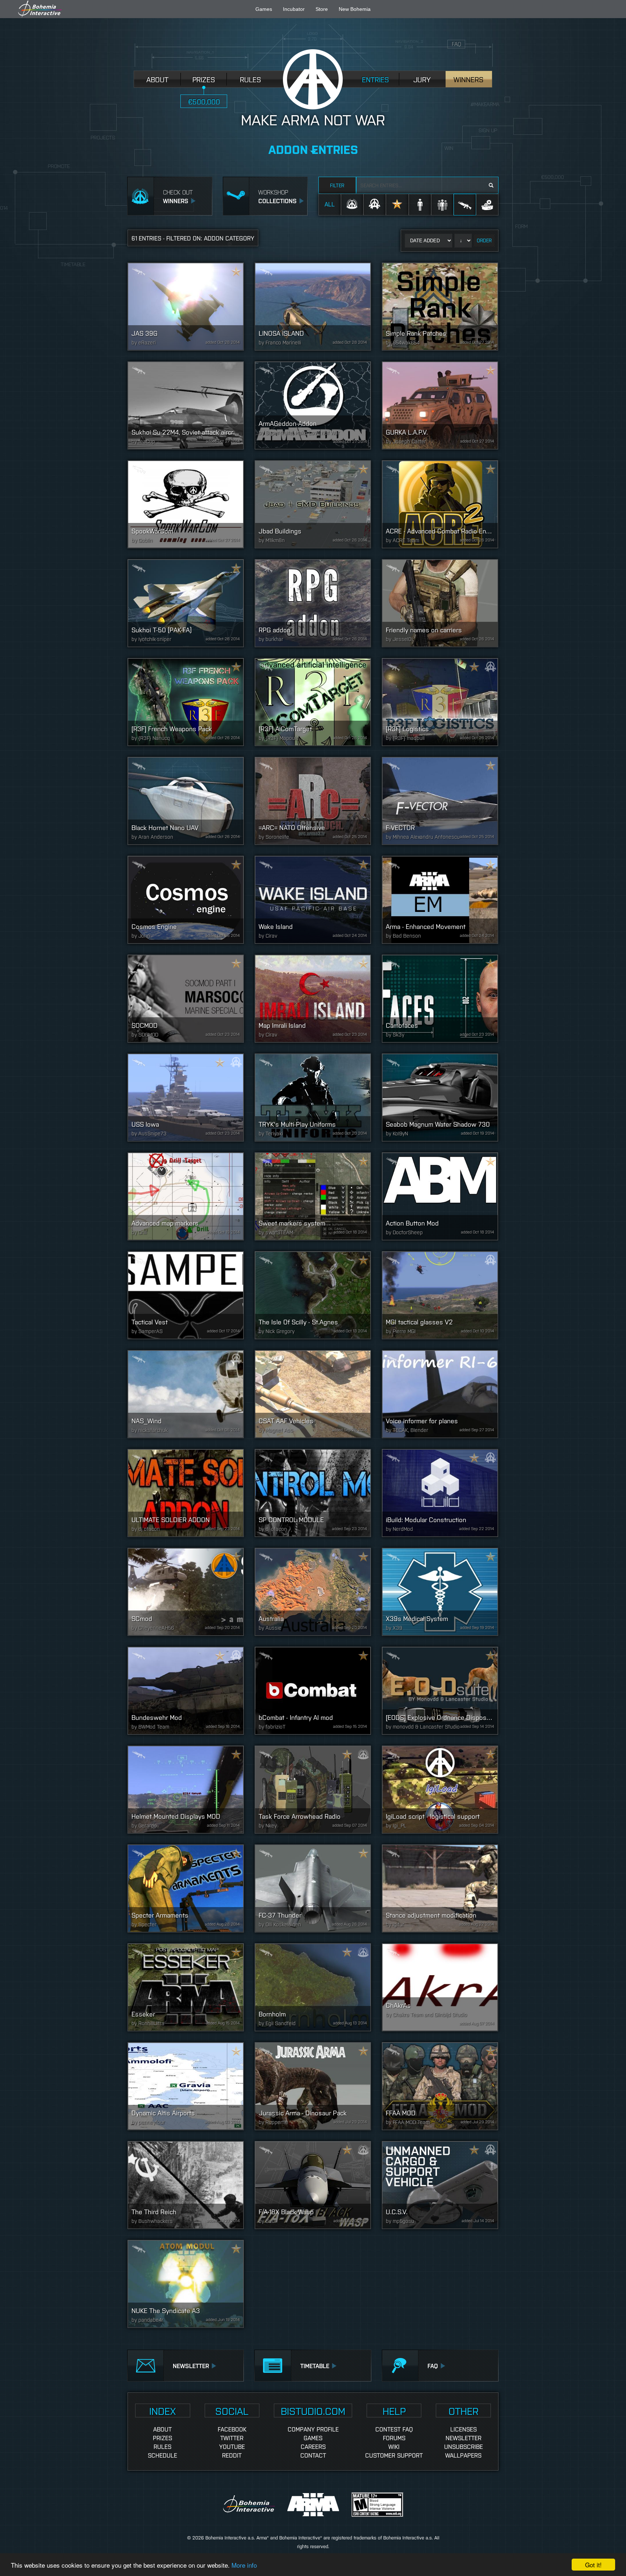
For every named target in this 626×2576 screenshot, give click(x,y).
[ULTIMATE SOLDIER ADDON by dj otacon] (186, 1493)
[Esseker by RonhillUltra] (186, 1987)
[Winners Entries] (352, 204)
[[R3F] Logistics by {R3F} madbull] (440, 702)
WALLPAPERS (463, 2455)
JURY (422, 79)
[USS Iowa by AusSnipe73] (186, 1098)
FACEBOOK (232, 2429)
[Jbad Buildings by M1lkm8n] (313, 504)
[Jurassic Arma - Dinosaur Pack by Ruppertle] (313, 2086)
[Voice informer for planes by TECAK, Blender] (440, 1394)
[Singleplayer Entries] (420, 204)
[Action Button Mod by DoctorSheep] (440, 1196)
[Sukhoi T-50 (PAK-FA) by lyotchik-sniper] (186, 603)
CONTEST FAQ (394, 2429)
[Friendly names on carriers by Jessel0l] (440, 603)
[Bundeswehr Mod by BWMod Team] (186, 1691)
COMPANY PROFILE (313, 2429)
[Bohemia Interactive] (250, 2504)
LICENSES (464, 2429)
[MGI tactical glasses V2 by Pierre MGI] (440, 1295)
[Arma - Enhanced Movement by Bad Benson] (440, 900)
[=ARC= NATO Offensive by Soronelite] (313, 801)
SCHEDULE (162, 2455)
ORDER (484, 240)
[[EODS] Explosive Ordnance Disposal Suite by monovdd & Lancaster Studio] (440, 1691)
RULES (251, 79)
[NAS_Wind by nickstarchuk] (186, 1394)
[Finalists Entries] (375, 204)
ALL (330, 204)
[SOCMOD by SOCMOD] (186, 999)
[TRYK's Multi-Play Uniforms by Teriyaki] (313, 1098)
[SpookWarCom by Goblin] (186, 504)
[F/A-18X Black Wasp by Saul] (313, 2185)
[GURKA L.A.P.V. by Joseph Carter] (440, 405)
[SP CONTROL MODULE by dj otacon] (313, 1493)
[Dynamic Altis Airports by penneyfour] (186, 2086)
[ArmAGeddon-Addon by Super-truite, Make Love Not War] (313, 405)
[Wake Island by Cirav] (313, 900)
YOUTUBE (232, 2446)
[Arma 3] (314, 2504)
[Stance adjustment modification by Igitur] (440, 1888)
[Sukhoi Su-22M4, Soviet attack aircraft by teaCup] (186, 405)
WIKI (394, 2446)
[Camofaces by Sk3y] (440, 999)
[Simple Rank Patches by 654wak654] (440, 307)
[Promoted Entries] (397, 204)
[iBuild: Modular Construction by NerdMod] (440, 1493)
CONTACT (313, 2455)
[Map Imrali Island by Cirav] (313, 999)
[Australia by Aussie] (313, 1592)
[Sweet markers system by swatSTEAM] (313, 1196)
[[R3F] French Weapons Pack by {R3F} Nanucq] (186, 702)
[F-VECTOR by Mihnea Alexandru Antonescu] (440, 801)
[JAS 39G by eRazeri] (186, 307)
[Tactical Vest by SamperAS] (186, 1295)
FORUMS (394, 2438)
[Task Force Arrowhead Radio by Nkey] (313, 1790)
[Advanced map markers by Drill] (186, 1196)
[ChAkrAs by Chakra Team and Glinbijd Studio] (440, 1987)
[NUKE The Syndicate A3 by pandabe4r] (186, 2284)
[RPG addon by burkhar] (313, 603)
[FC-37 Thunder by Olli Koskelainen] (313, 1888)
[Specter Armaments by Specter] (186, 1888)
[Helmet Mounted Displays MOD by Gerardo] (186, 1790)
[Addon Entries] (465, 204)
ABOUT (157, 79)
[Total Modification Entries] (487, 204)
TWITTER (232, 2438)
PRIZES (204, 79)
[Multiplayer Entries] (442, 204)
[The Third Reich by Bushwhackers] (186, 2185)
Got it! (593, 2565)
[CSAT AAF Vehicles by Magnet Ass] (313, 1394)
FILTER (337, 185)
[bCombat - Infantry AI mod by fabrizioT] (313, 1691)
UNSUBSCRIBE (464, 2446)
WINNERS (469, 79)
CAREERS (313, 2446)
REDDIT (232, 2455)
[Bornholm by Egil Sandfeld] (313, 1987)
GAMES (313, 2438)
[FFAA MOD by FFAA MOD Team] (440, 2086)
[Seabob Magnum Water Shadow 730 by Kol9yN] (440, 1098)
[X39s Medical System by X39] (440, 1592)
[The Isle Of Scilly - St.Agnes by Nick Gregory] (313, 1295)
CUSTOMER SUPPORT (394, 2455)
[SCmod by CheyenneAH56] (186, 1592)
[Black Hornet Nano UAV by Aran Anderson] (186, 801)
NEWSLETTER (464, 2438)
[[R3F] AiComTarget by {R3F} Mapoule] (313, 702)
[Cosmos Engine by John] (186, 900)
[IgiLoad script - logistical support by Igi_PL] (440, 1790)
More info (244, 2565)
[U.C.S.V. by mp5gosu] (440, 2185)
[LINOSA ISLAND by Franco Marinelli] (313, 307)
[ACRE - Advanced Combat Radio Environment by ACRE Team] (440, 504)
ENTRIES (375, 79)
